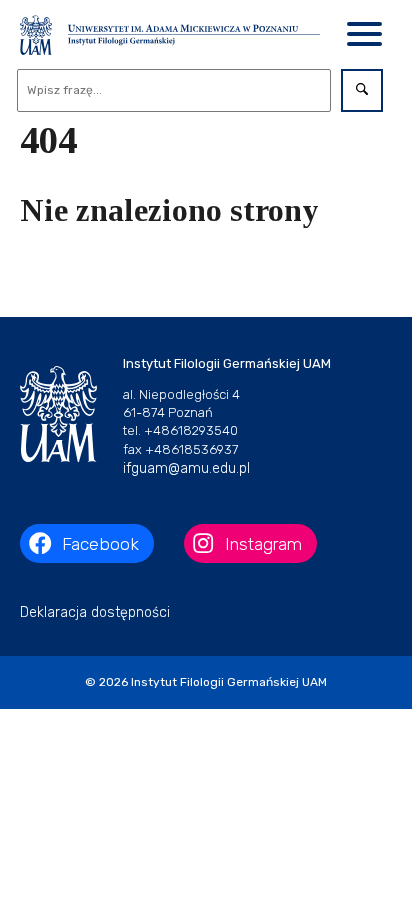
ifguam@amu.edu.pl (186, 468)
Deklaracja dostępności (95, 612)
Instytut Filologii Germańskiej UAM (229, 682)
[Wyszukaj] (362, 90)
